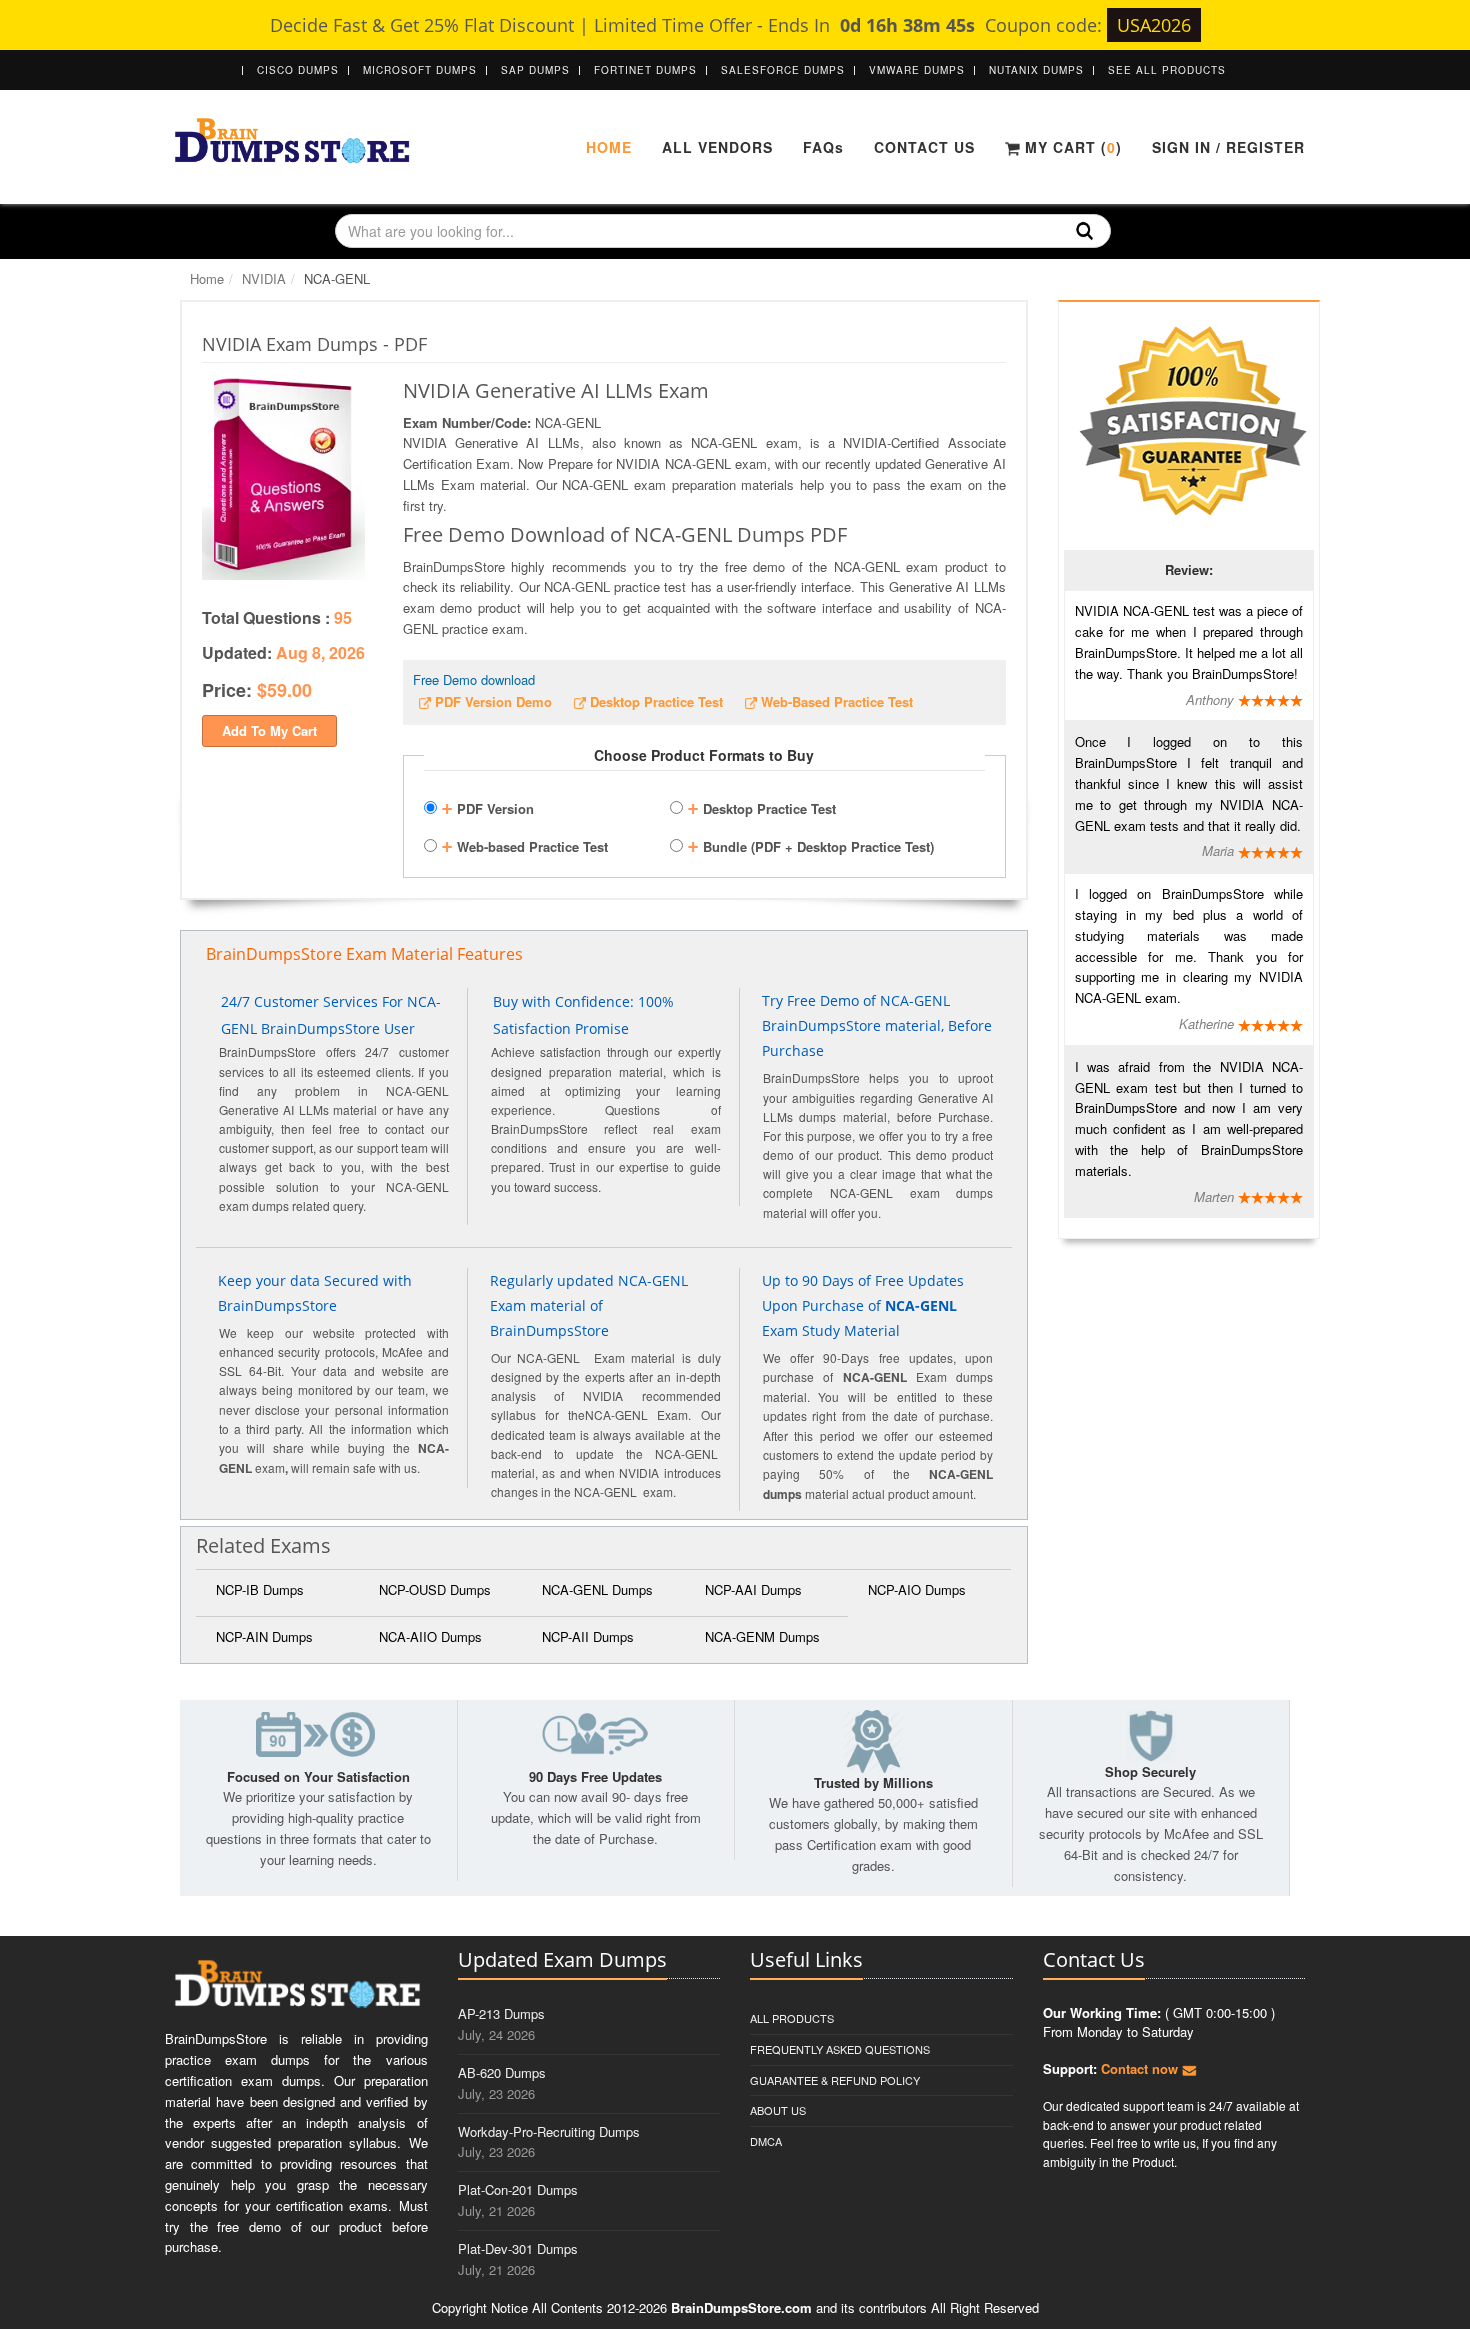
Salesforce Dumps (783, 70)
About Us (778, 2110)
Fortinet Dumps (645, 70)
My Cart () (1071, 147)
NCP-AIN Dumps (264, 1636)
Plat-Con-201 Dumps (518, 2189)
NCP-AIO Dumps (917, 1589)
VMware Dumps (917, 70)
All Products (792, 2018)
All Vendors (717, 147)
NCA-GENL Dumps (597, 1589)
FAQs (823, 147)
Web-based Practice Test (524, 844)
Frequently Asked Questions (840, 2049)
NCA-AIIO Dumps (430, 1636)
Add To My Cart (269, 730)
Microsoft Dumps (420, 70)
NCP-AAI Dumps (753, 1589)
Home (609, 147)
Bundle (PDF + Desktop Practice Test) (810, 844)
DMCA (766, 2141)
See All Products (1167, 70)
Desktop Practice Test (761, 806)
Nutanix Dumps (1036, 70)
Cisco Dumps (298, 70)
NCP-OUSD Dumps (435, 1589)
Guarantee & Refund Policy (835, 2080)
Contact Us (924, 147)
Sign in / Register (1228, 147)
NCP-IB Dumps (260, 1589)
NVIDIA (264, 278)
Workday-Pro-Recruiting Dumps (549, 2131)
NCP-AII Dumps (588, 1636)
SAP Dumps (535, 70)
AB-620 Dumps (502, 2072)
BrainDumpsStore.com (741, 2307)
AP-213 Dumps (501, 2013)
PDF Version (487, 806)
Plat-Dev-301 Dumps (518, 2248)
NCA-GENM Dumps (762, 1636)
